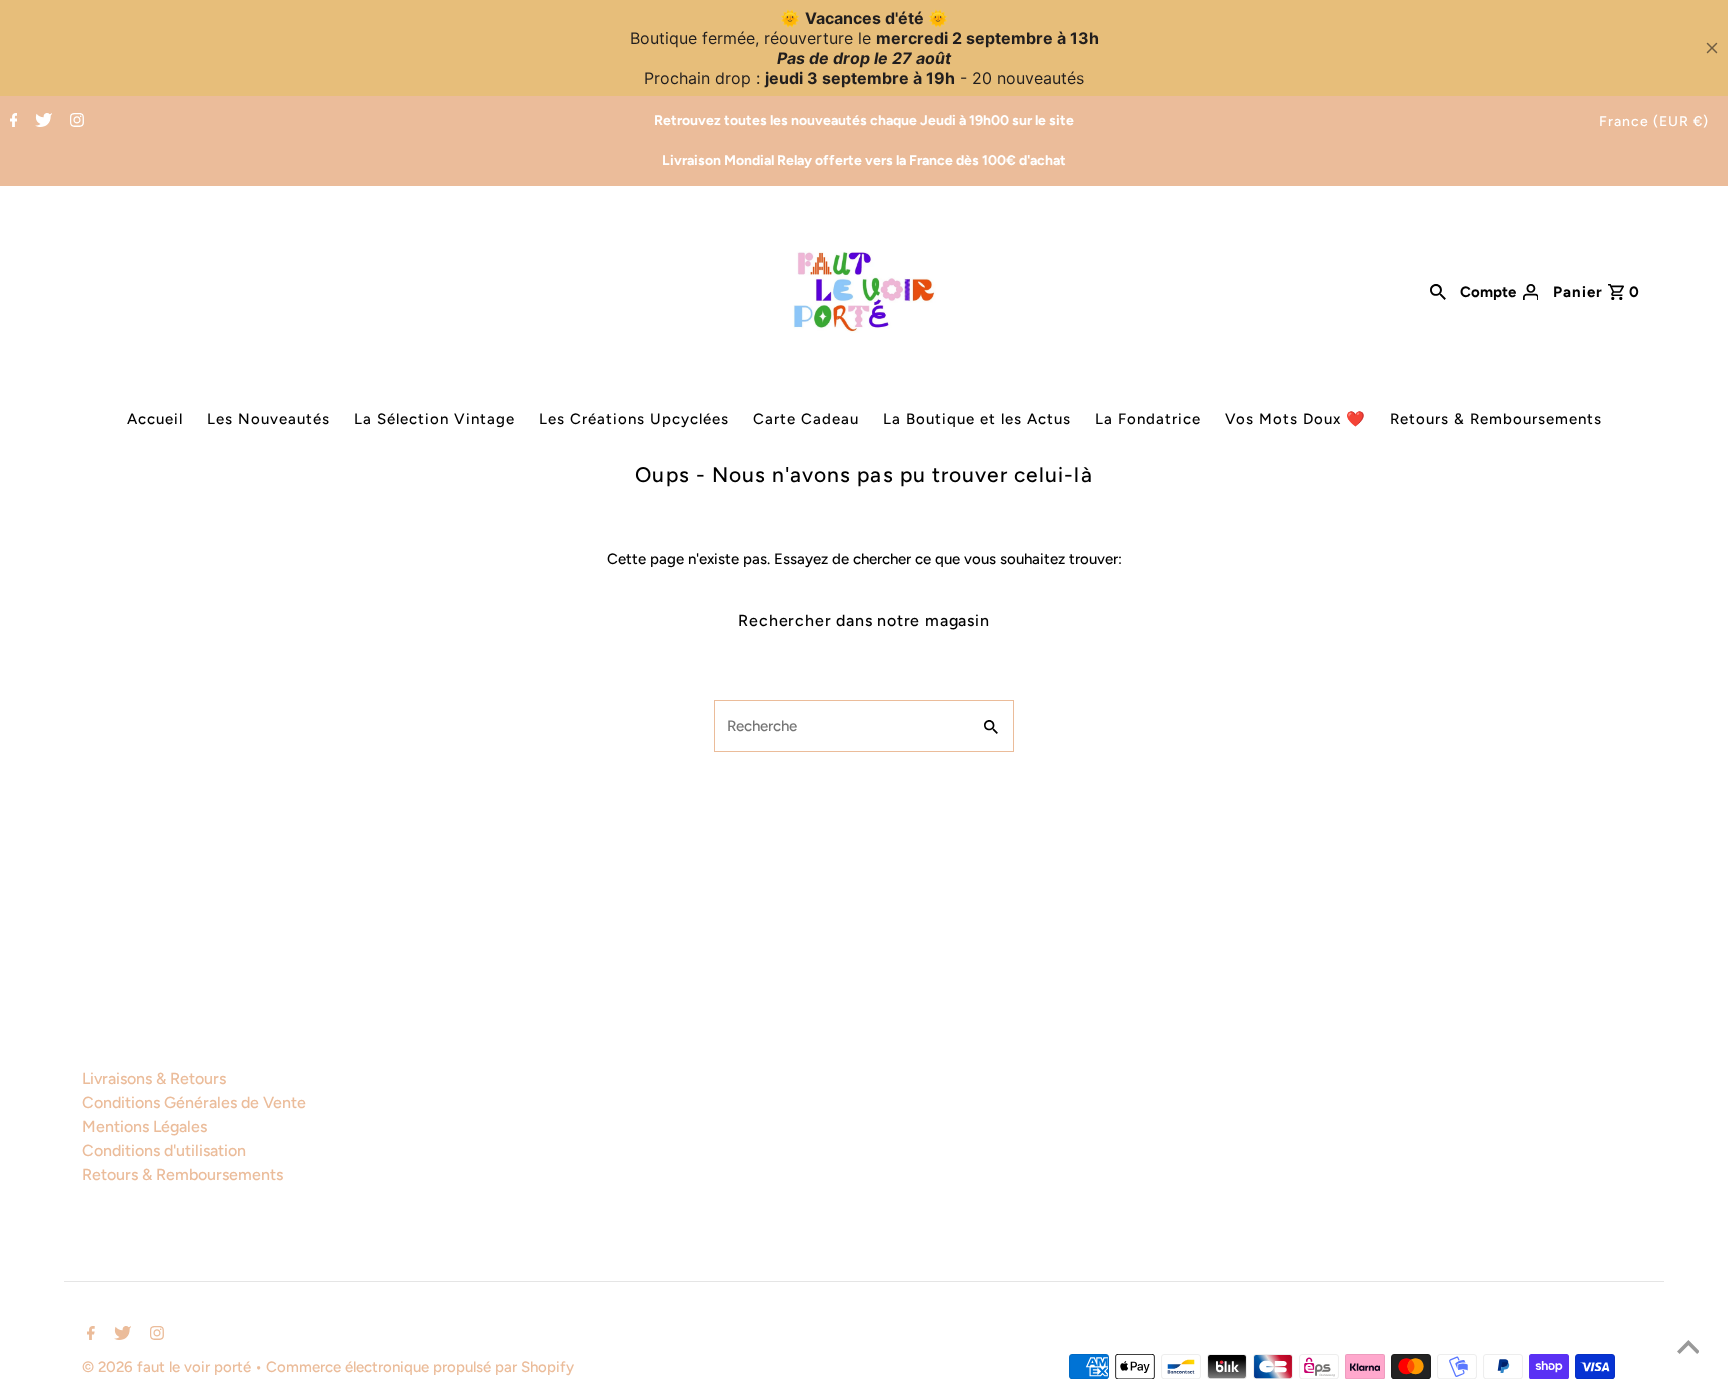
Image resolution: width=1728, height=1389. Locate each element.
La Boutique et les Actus (977, 419)
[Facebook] (11, 122)
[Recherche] (1438, 291)
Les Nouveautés (268, 419)
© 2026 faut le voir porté (168, 1367)
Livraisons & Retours (154, 1078)
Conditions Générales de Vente (194, 1102)
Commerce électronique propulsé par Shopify (420, 1367)
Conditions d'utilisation (164, 1150)
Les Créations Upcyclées (634, 419)
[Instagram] (74, 122)
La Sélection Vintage (434, 419)
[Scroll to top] (1688, 1349)
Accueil (155, 419)
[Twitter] (41, 122)
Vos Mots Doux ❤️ (1295, 419)
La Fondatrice (1148, 419)
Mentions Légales (144, 1126)
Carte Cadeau (806, 419)
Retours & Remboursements (1496, 419)
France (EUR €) (1654, 121)
